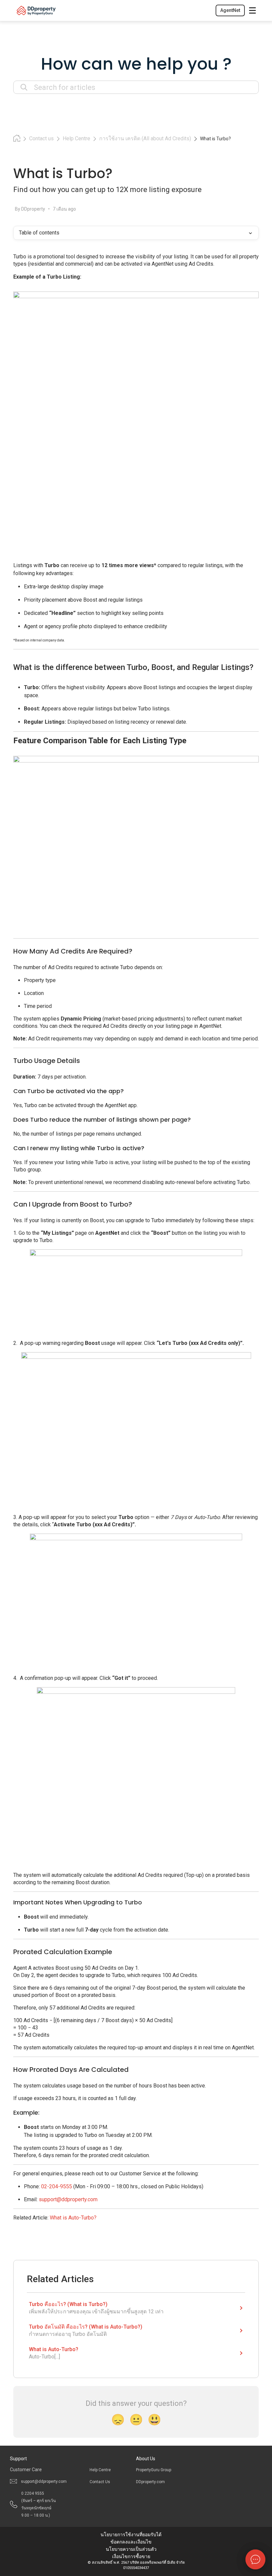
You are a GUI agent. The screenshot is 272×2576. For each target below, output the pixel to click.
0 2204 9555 (38, 2504)
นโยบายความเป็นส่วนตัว (131, 2549)
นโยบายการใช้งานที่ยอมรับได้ (131, 2535)
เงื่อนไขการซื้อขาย (131, 2556)
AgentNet (230, 10)
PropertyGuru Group (154, 2470)
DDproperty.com (150, 2482)
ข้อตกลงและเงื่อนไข (131, 2542)
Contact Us (100, 2482)
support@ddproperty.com (68, 2199)
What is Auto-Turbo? (73, 2218)
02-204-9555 (57, 2186)
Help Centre (100, 2470)
